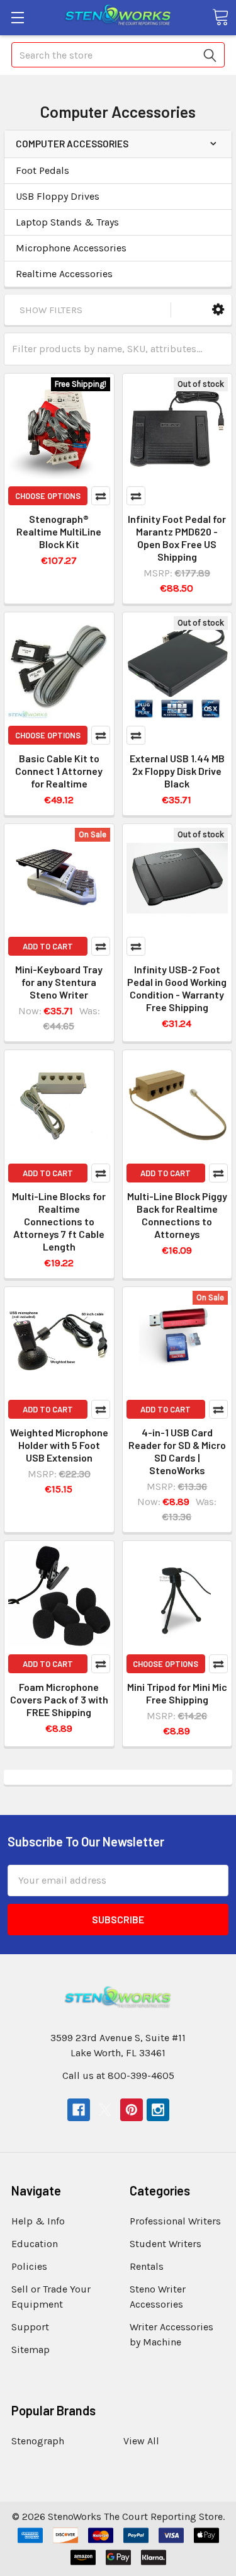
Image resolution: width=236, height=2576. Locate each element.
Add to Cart (48, 946)
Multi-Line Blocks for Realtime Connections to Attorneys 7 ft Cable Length (59, 1221)
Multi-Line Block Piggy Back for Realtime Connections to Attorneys (177, 1215)
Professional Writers (175, 2221)
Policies (29, 2266)
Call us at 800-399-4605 (118, 2075)
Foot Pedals (42, 170)
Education (35, 2244)
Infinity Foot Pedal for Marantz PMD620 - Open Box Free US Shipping (177, 538)
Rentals (147, 2266)
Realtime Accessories (64, 274)
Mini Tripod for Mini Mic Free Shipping (177, 1693)
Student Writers (166, 2244)
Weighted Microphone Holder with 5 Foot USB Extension (59, 1445)
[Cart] (220, 17)
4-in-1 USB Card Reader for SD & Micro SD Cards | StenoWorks (177, 1451)
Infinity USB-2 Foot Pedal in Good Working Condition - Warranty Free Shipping (177, 988)
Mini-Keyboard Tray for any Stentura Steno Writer (59, 982)
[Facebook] (79, 2110)
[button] (218, 310)
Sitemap (31, 2350)
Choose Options (48, 496)
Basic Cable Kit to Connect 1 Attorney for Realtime (59, 771)
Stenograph (38, 2441)
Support (30, 2327)
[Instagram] (158, 2110)
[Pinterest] (132, 2110)
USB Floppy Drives (58, 196)
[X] (105, 2110)
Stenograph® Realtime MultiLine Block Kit (59, 531)
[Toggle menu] (17, 17)
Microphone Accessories (71, 248)
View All (141, 2441)
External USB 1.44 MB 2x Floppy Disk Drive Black (177, 771)
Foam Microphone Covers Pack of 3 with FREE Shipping (59, 1699)
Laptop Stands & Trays (67, 222)
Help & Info (38, 2221)
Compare (101, 496)
